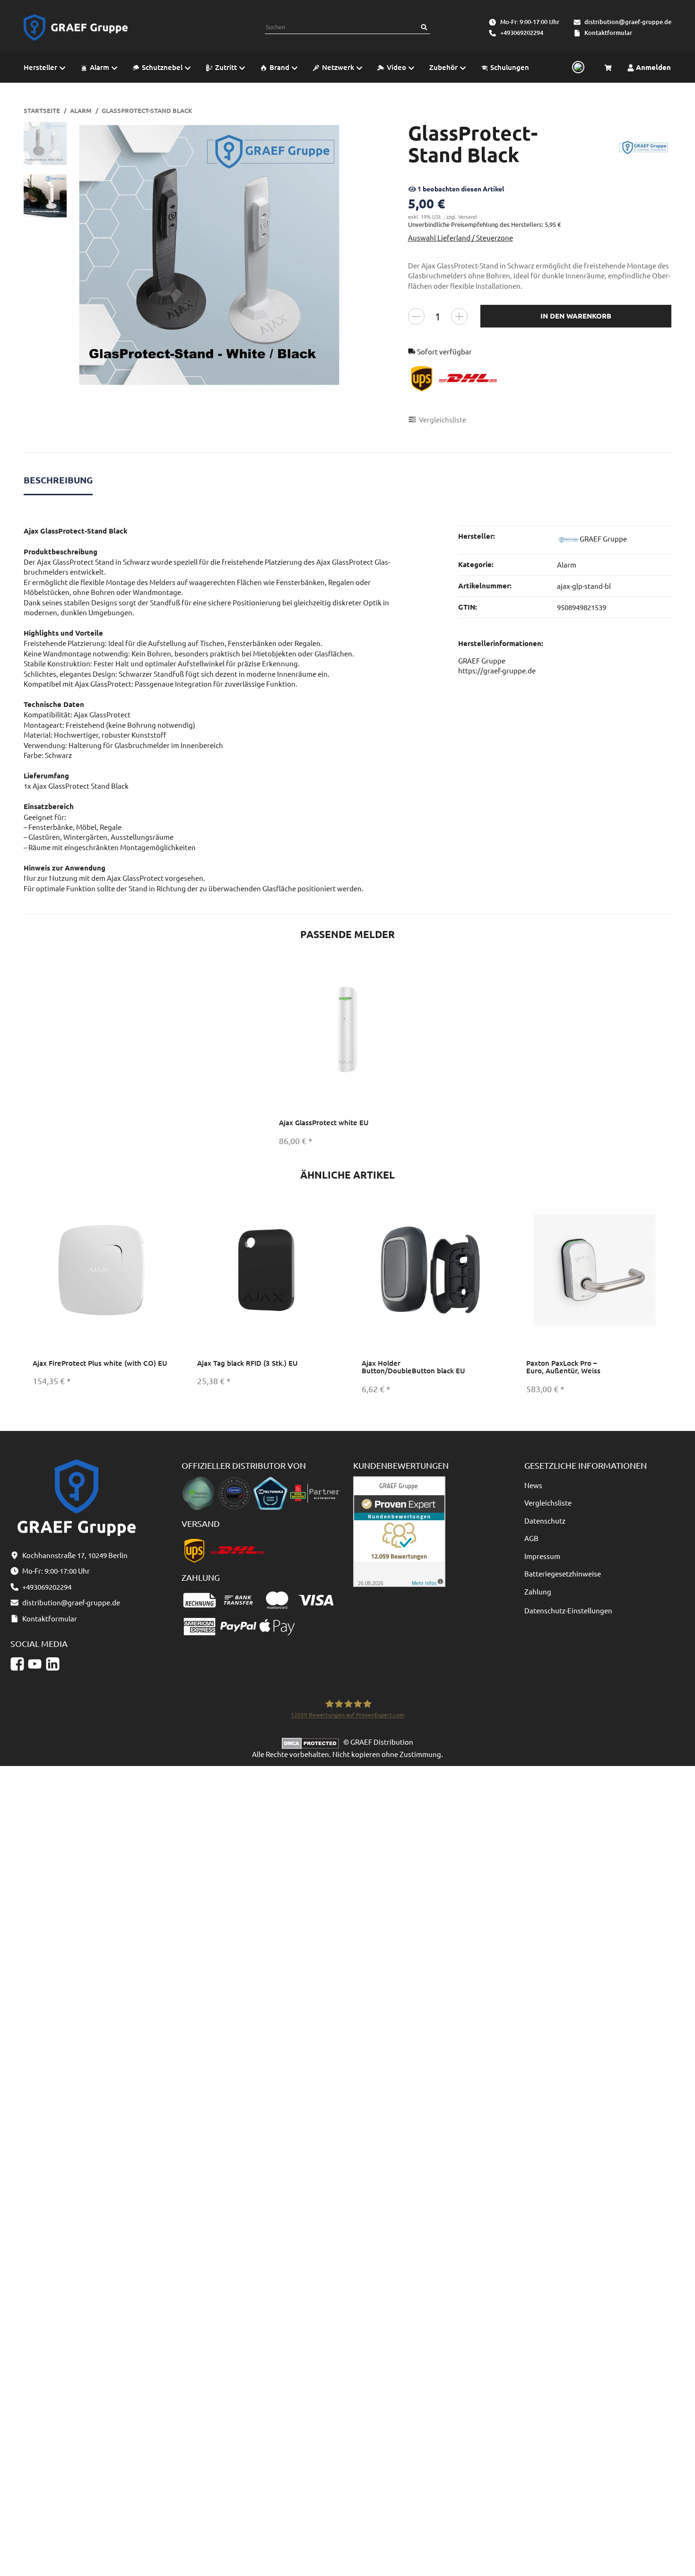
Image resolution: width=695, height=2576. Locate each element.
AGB (531, 1538)
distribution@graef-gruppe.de (628, 22)
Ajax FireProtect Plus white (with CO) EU (100, 1363)
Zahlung (538, 1591)
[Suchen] (424, 27)
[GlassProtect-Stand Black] (209, 255)
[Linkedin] (53, 1664)
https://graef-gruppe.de (497, 670)
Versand (467, 216)
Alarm (567, 564)
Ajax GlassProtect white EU (324, 1122)
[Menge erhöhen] (459, 316)
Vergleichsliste (548, 1503)
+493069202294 (522, 33)
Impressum (542, 1556)
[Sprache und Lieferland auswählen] (577, 68)
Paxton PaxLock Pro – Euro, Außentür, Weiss (563, 1367)
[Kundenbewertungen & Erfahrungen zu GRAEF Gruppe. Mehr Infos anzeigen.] (399, 1530)
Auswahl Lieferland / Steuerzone (460, 237)
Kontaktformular (608, 33)
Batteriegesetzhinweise (563, 1573)
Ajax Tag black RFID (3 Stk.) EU (248, 1363)
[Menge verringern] (416, 316)
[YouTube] (35, 1664)
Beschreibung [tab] (58, 480)
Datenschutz (545, 1521)
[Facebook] (17, 1664)
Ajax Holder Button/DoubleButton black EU (413, 1367)
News (533, 1485)
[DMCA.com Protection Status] (313, 1742)
